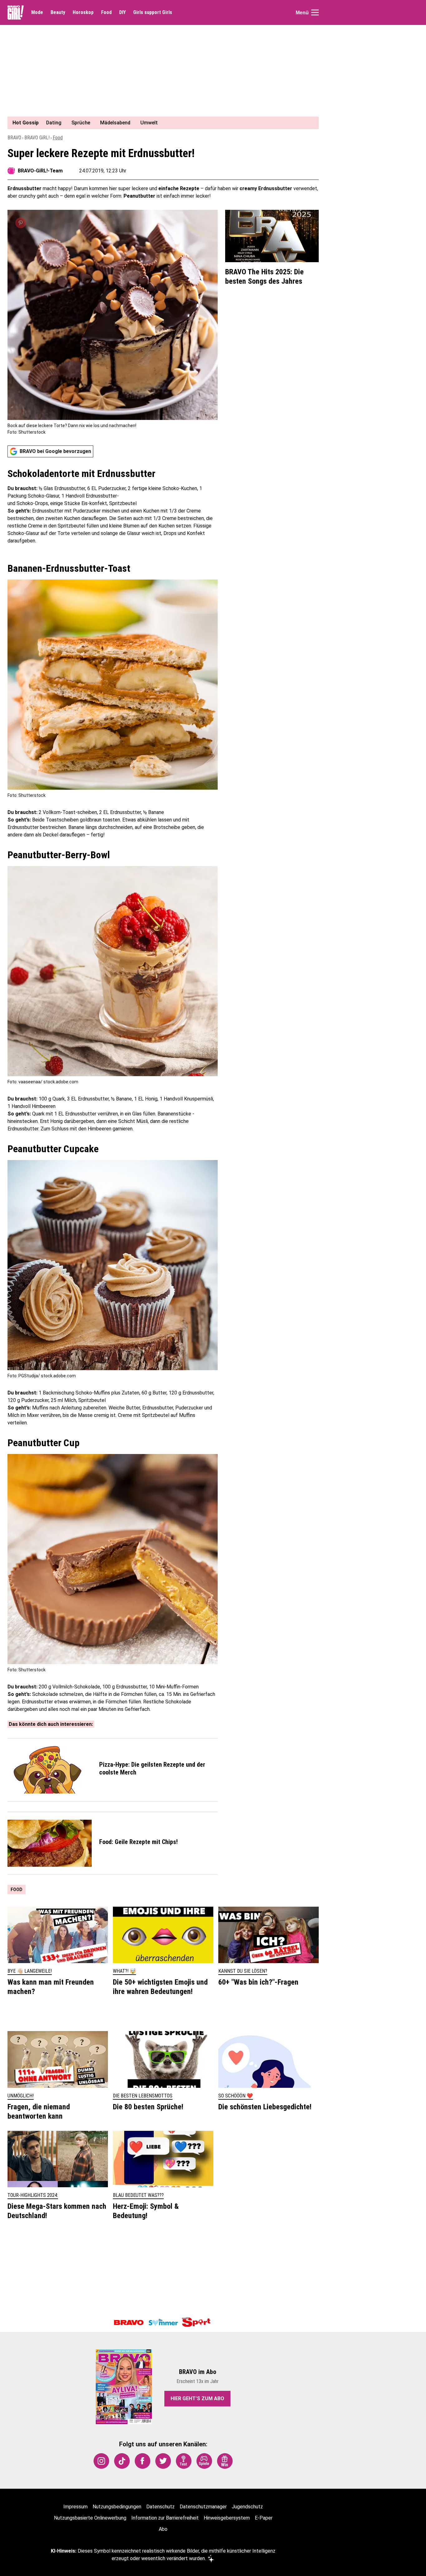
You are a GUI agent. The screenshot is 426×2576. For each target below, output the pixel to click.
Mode (37, 12)
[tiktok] (122, 2461)
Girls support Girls (153, 12)
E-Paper (264, 2518)
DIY (122, 12)
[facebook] (143, 2461)
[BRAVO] (129, 2323)
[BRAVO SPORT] (197, 2323)
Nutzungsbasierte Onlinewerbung (90, 2518)
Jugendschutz (247, 2507)
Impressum (75, 2507)
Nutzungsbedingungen (117, 2507)
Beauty (58, 12)
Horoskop (83, 12)
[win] (225, 2461)
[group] (159, 123)
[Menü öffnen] (315, 12)
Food (106, 12)
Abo (163, 2529)
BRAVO (14, 138)
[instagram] (101, 2461)
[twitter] (163, 2461)
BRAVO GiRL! (37, 138)
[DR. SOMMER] (163, 2323)
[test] (184, 2461)
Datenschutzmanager (203, 2507)
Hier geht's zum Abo (197, 2398)
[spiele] (204, 2461)
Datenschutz (160, 2507)
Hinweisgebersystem (227, 2518)
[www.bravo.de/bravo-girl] (16, 12)
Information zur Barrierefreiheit (165, 2518)
